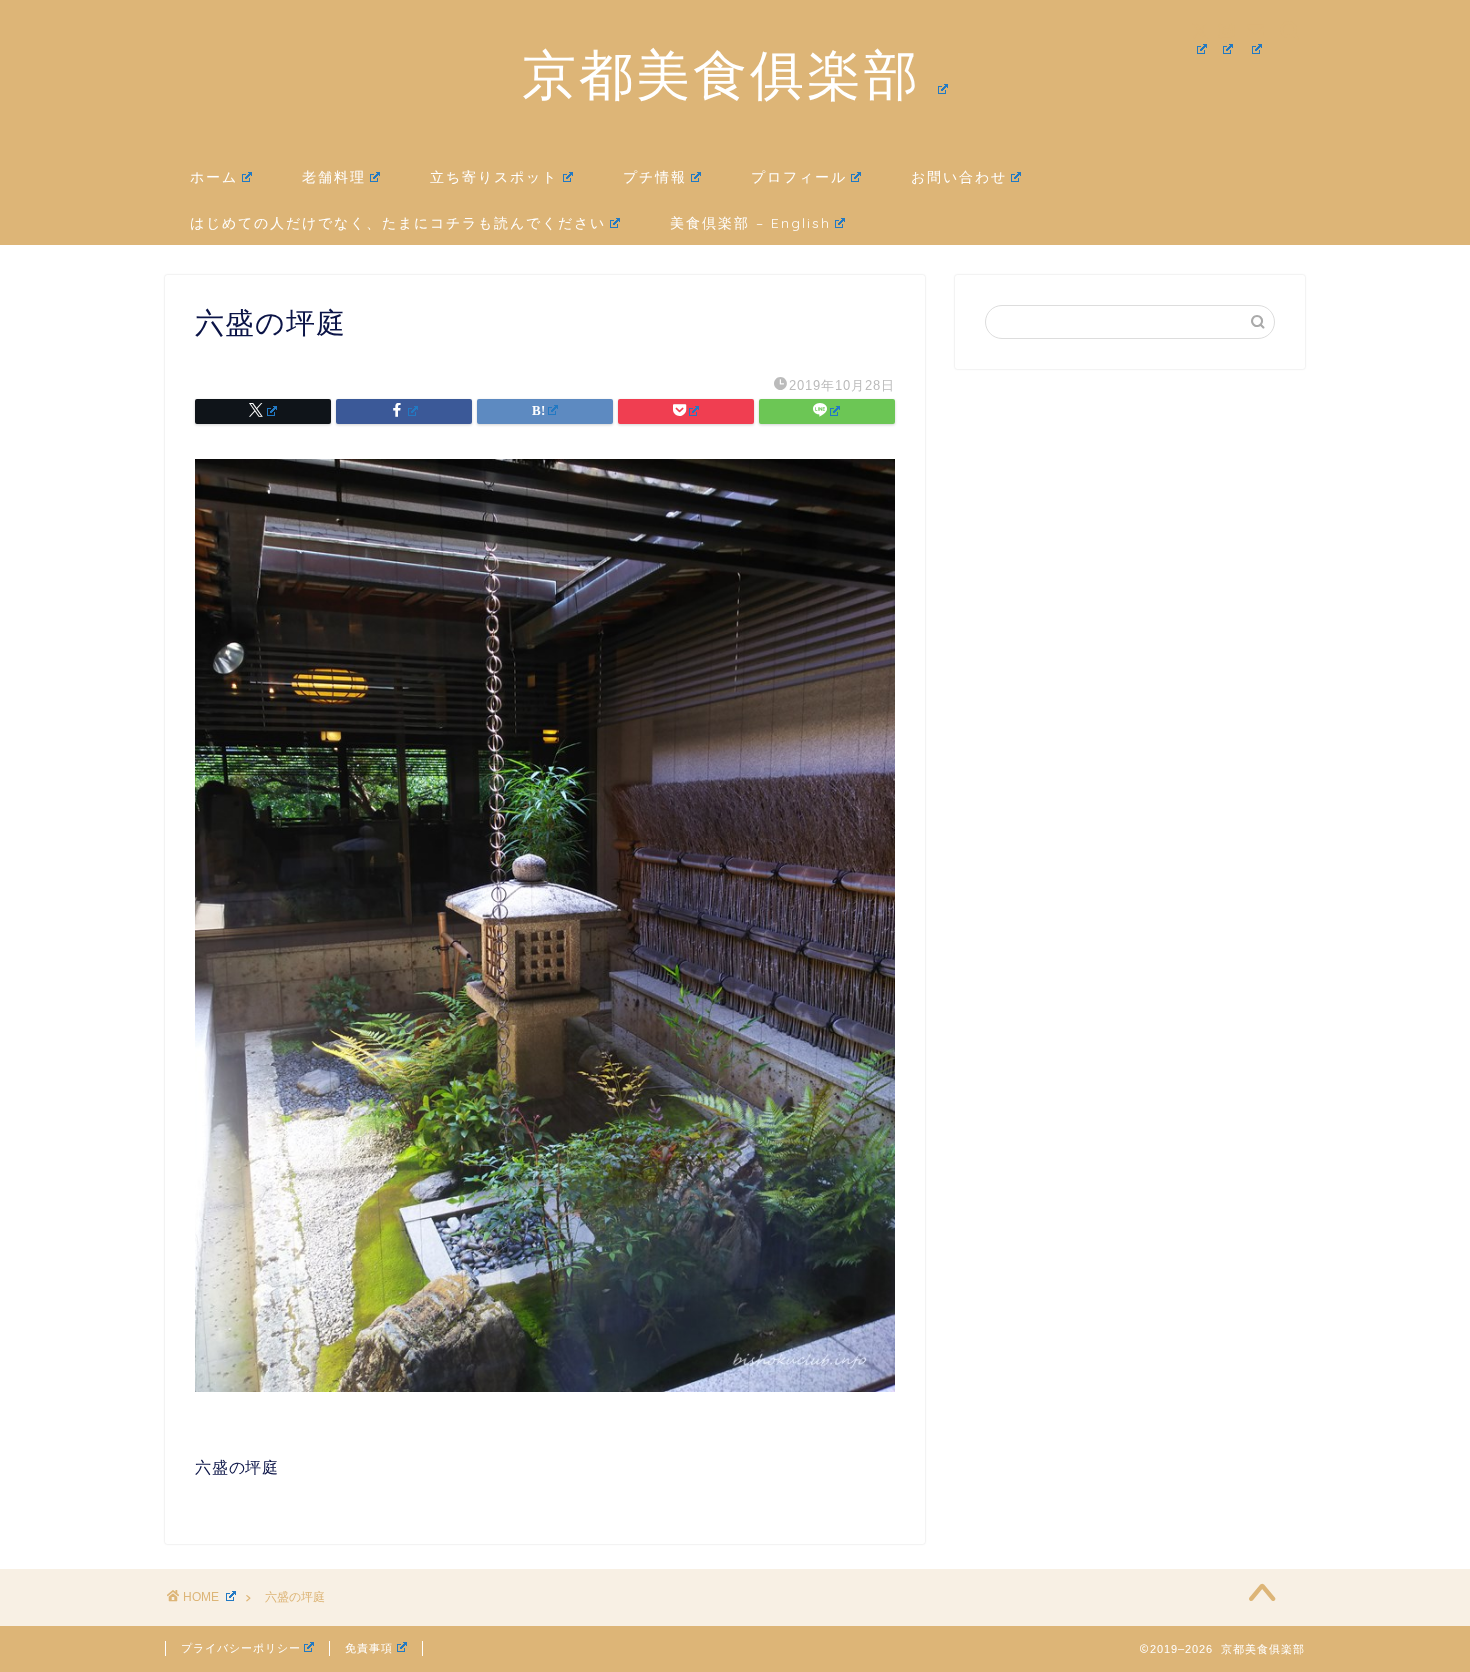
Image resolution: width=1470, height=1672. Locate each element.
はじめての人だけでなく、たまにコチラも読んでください (398, 223)
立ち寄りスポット (494, 177)
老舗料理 (334, 177)
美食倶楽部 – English (750, 223)
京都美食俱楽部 (721, 74)
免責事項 (369, 1648)
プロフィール (799, 177)
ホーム (214, 177)
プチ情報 (655, 177)
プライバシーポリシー (241, 1648)
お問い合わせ (959, 177)
